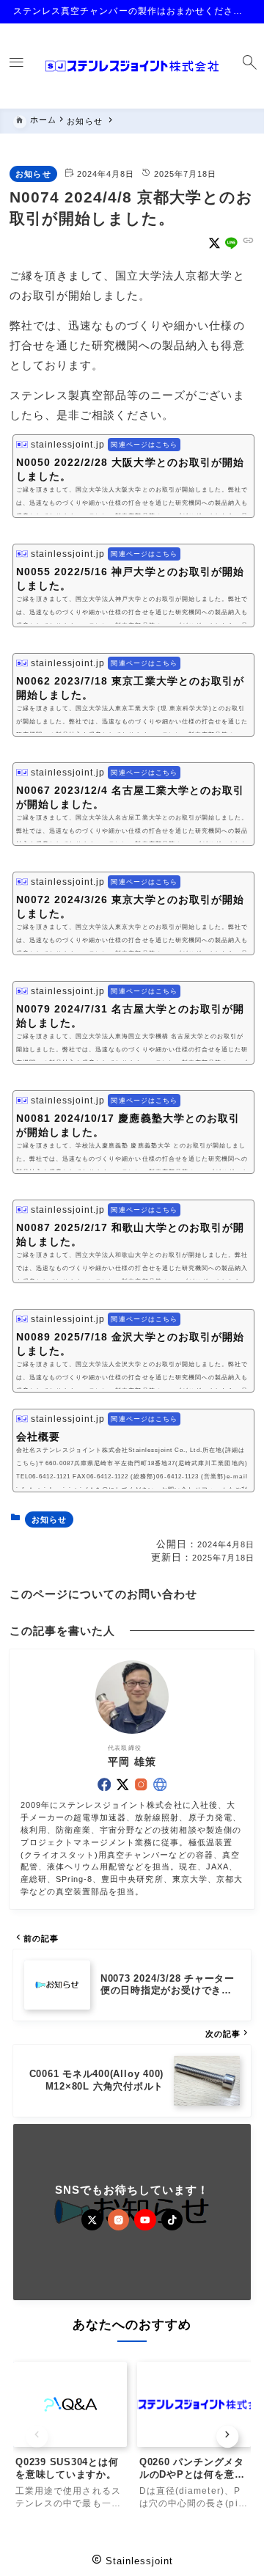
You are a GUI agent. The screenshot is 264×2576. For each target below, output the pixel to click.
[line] (231, 243)
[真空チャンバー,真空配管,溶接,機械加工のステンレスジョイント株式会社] (132, 66)
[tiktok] (172, 2220)
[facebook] (104, 1784)
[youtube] (145, 2220)
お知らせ (33, 174)
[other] (160, 1784)
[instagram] (141, 1784)
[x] (214, 243)
